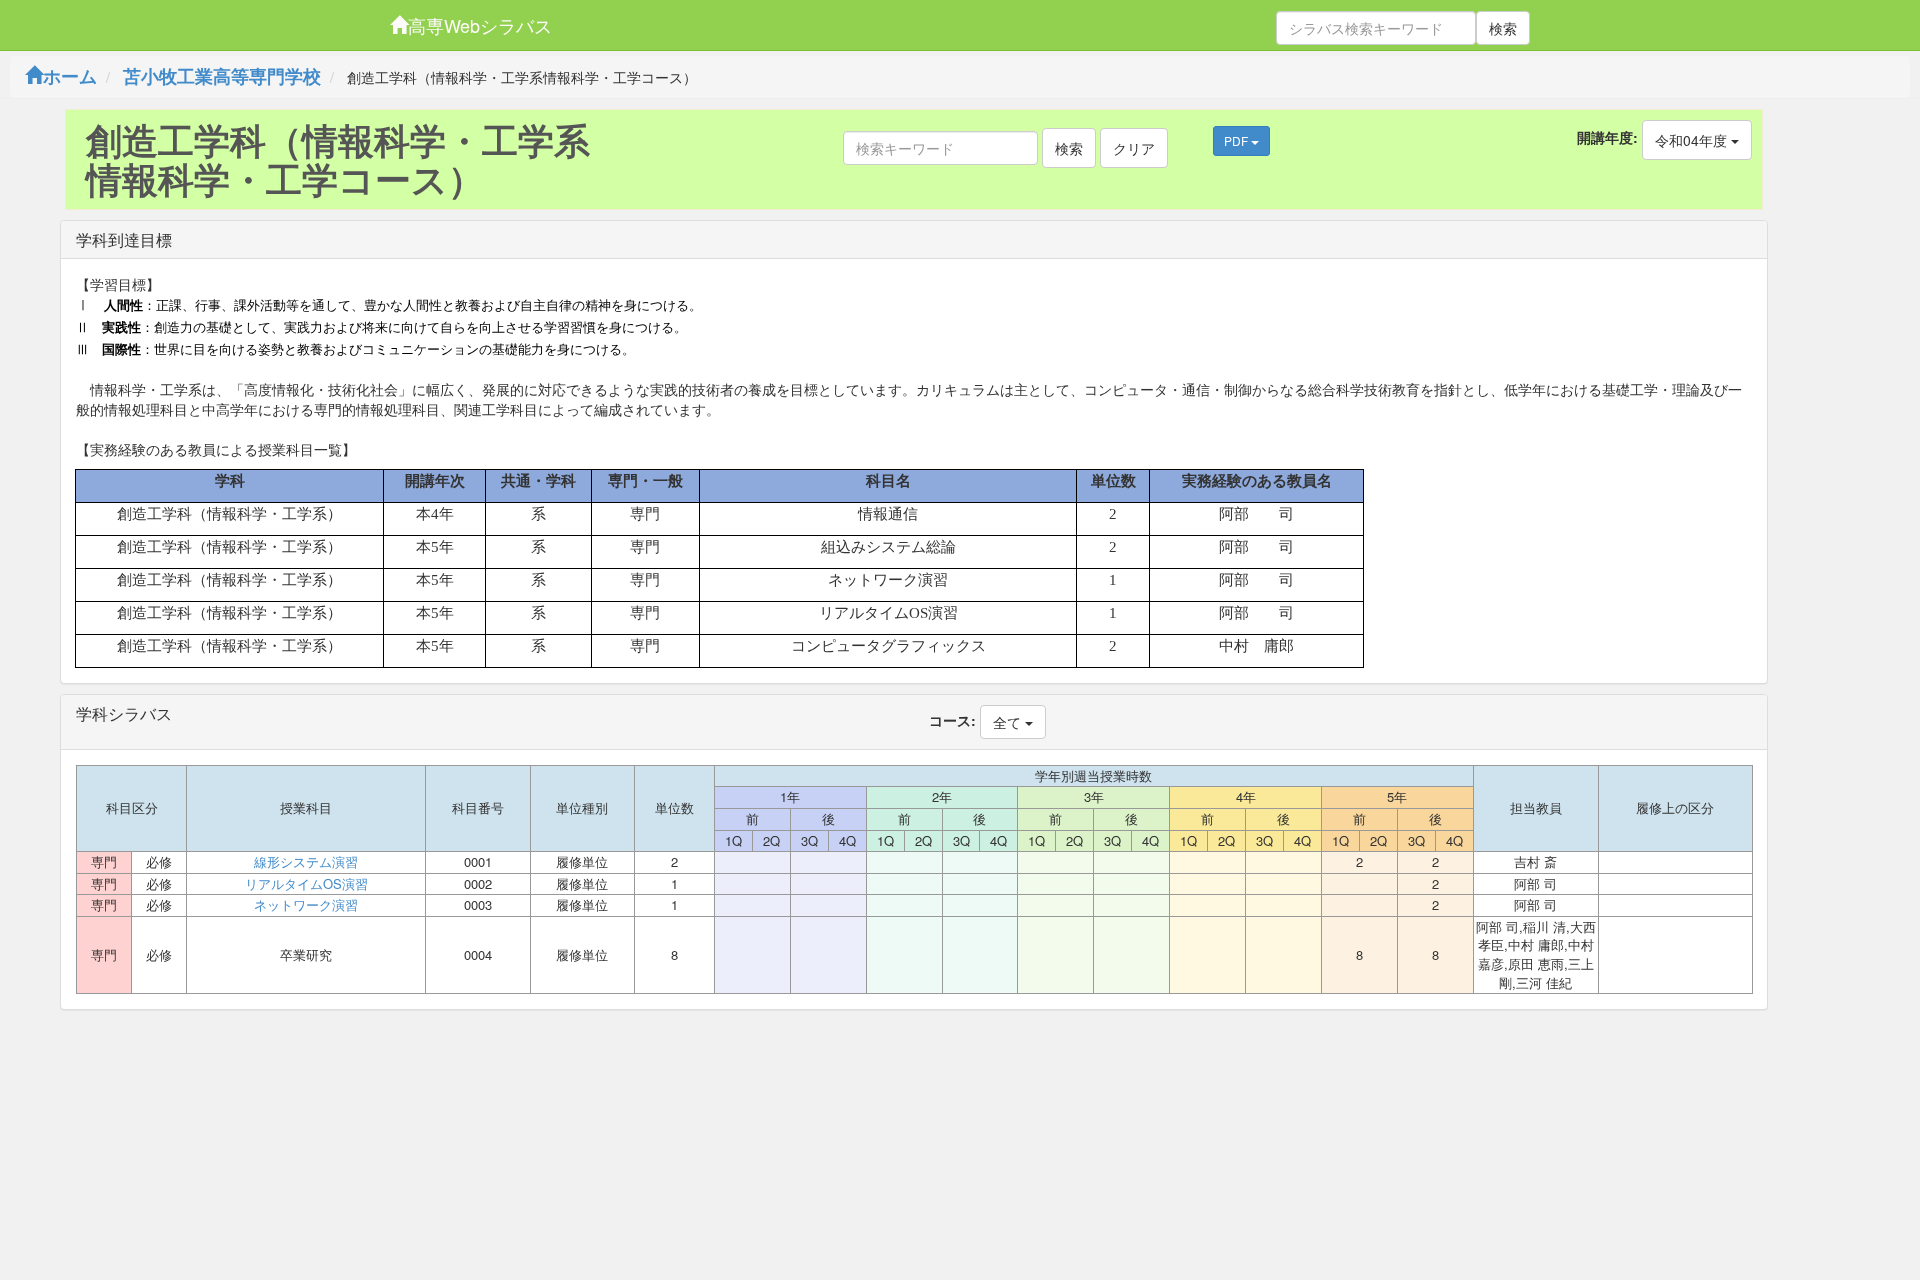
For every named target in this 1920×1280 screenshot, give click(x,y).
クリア (1134, 148)
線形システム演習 (306, 862)
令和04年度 (1693, 140)
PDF (1237, 140)
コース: (952, 720)
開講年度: (1607, 137)
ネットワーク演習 (306, 905)
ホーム (70, 76)
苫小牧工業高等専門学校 (222, 76)
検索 (1503, 28)
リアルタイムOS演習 (306, 884)
